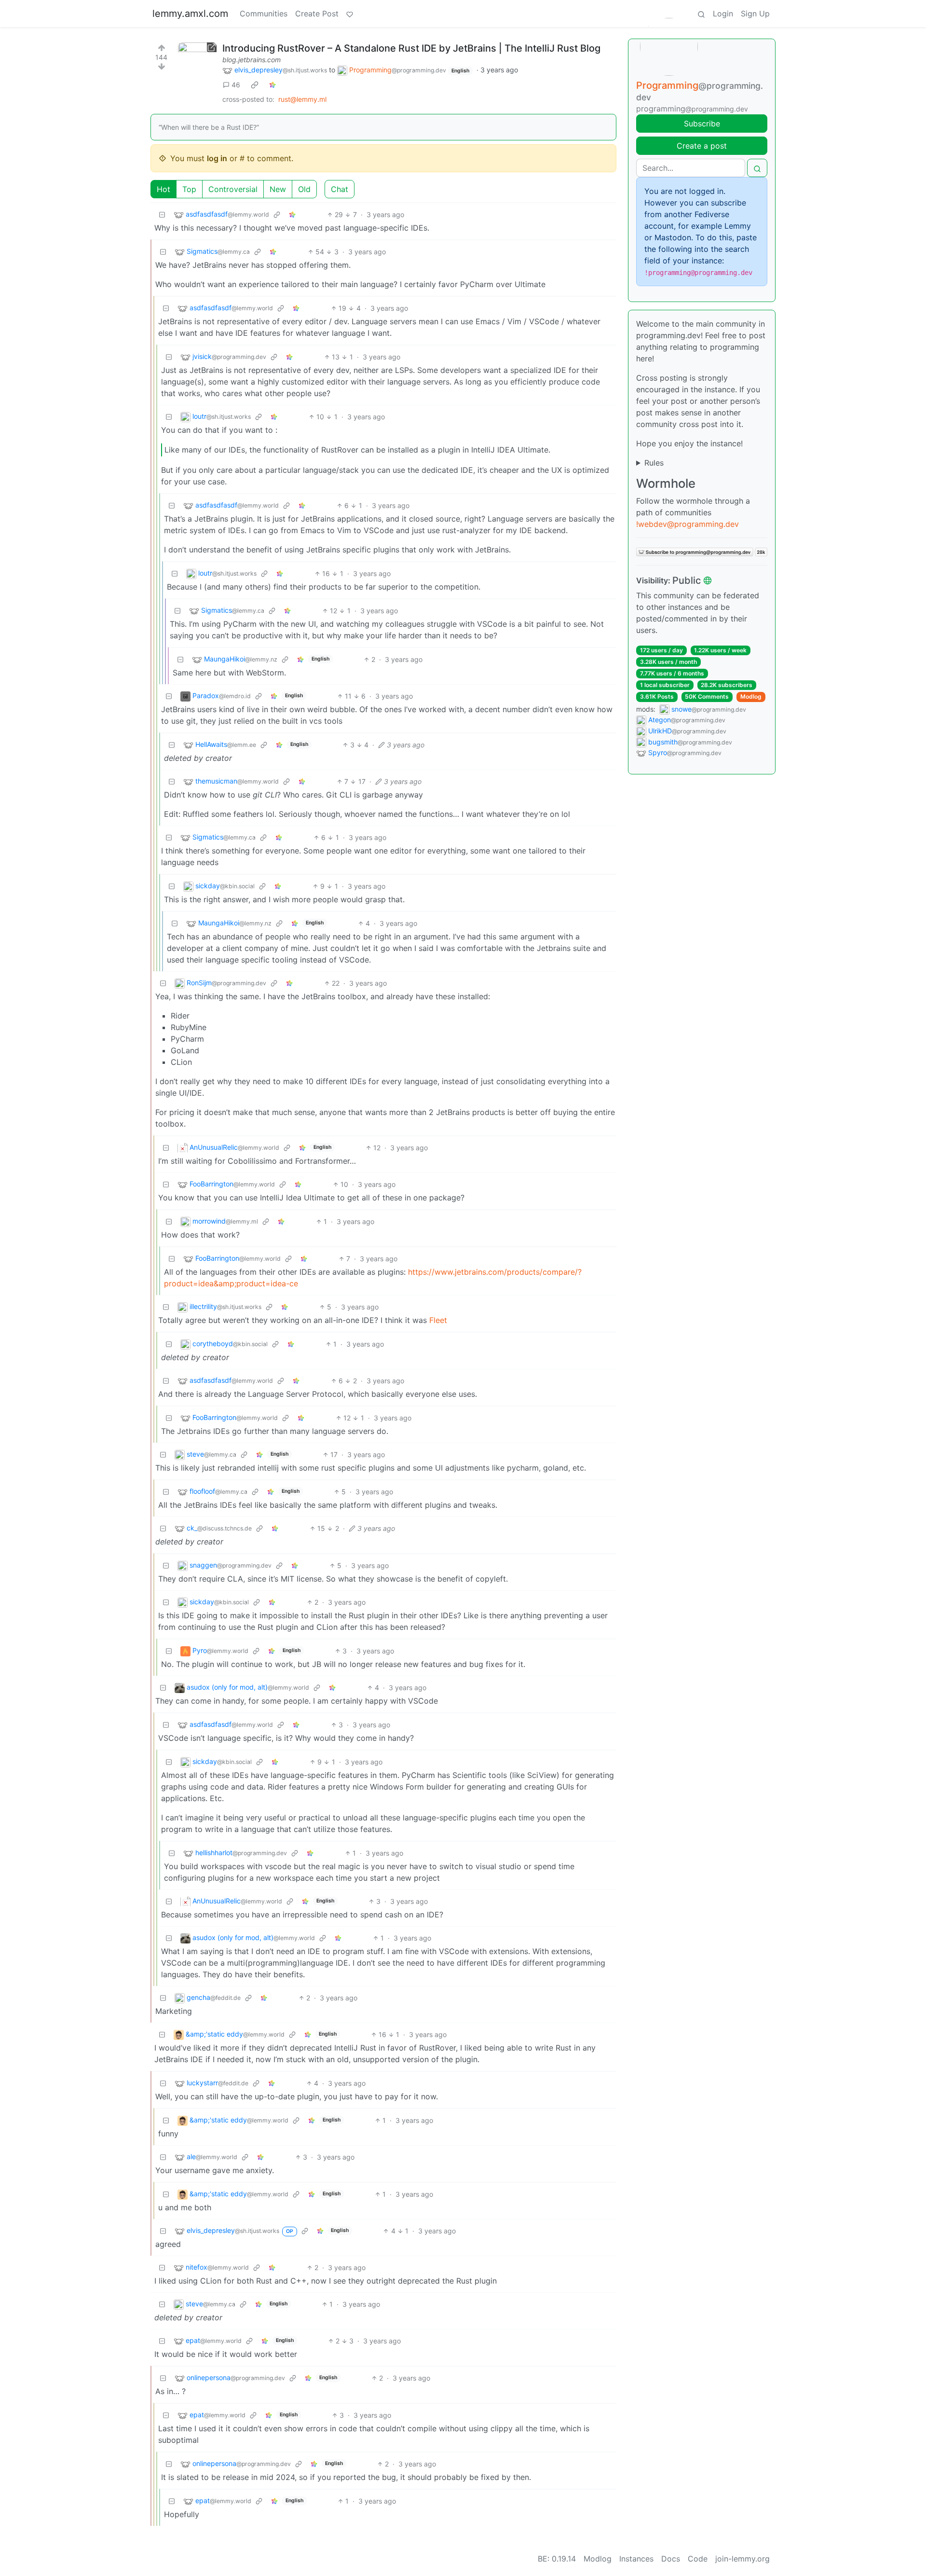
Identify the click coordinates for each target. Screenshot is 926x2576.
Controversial (233, 189)
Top (189, 189)
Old (304, 189)
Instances (636, 2559)
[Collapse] (162, 214)
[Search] (701, 14)
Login (723, 14)
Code (698, 2559)
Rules (654, 463)
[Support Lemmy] (350, 14)
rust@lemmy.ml (302, 99)
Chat (340, 189)
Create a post (702, 146)
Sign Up (755, 14)
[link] (255, 85)
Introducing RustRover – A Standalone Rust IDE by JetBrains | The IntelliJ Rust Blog (411, 48)
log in (217, 158)
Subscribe (702, 124)
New (278, 189)
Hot (163, 189)
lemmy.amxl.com (190, 14)
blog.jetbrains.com (252, 60)
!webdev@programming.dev (688, 524)
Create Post (317, 14)
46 (236, 85)
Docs (671, 2559)
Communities (264, 14)
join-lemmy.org (742, 2559)
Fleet (438, 1320)
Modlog (751, 696)
